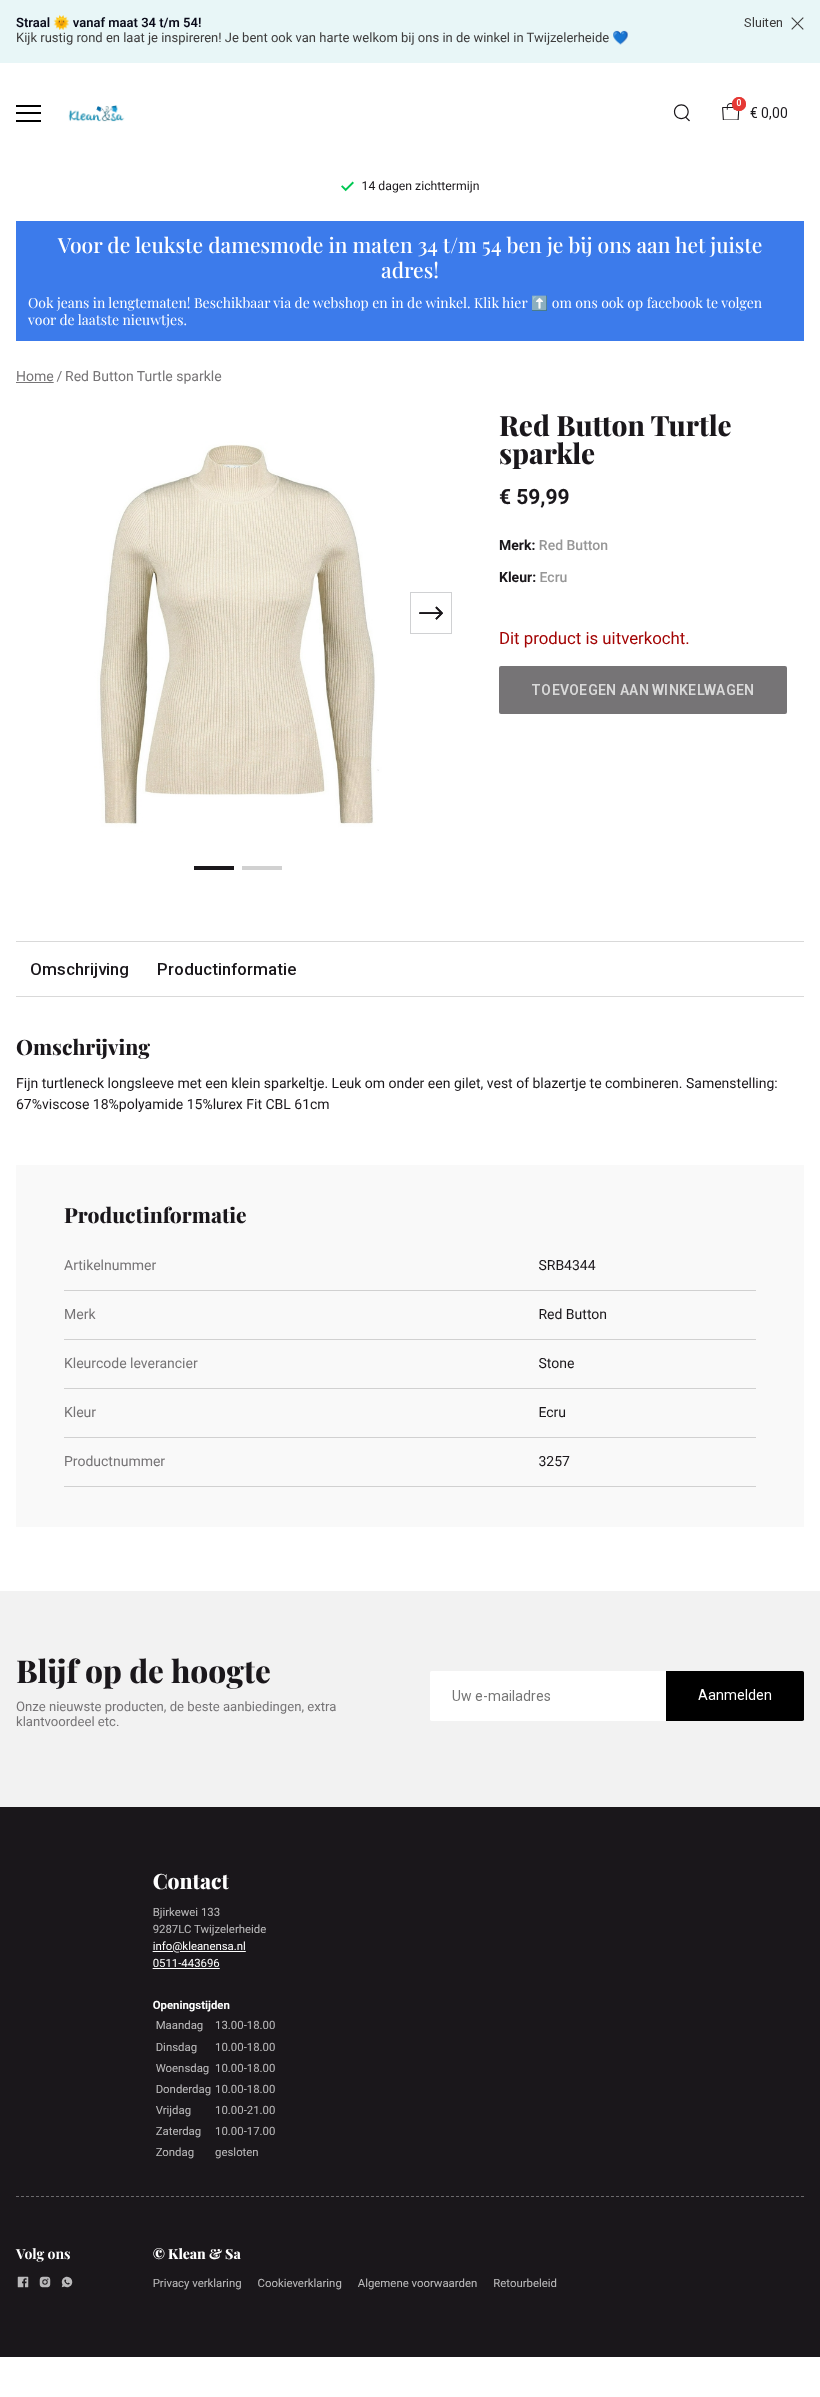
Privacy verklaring (197, 2283)
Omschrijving (79, 969)
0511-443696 (186, 1963)
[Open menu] (28, 113)
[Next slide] (431, 613)
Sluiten (763, 23)
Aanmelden (735, 1695)
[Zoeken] (682, 113)
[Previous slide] (44, 613)
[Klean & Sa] (96, 113)
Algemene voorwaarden (418, 2283)
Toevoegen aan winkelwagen (643, 690)
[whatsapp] (67, 2285)
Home (35, 377)
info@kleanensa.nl (199, 1946)
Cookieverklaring (300, 2283)
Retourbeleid (525, 2283)
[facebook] (23, 2285)
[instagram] (45, 2285)
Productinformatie (226, 969)
